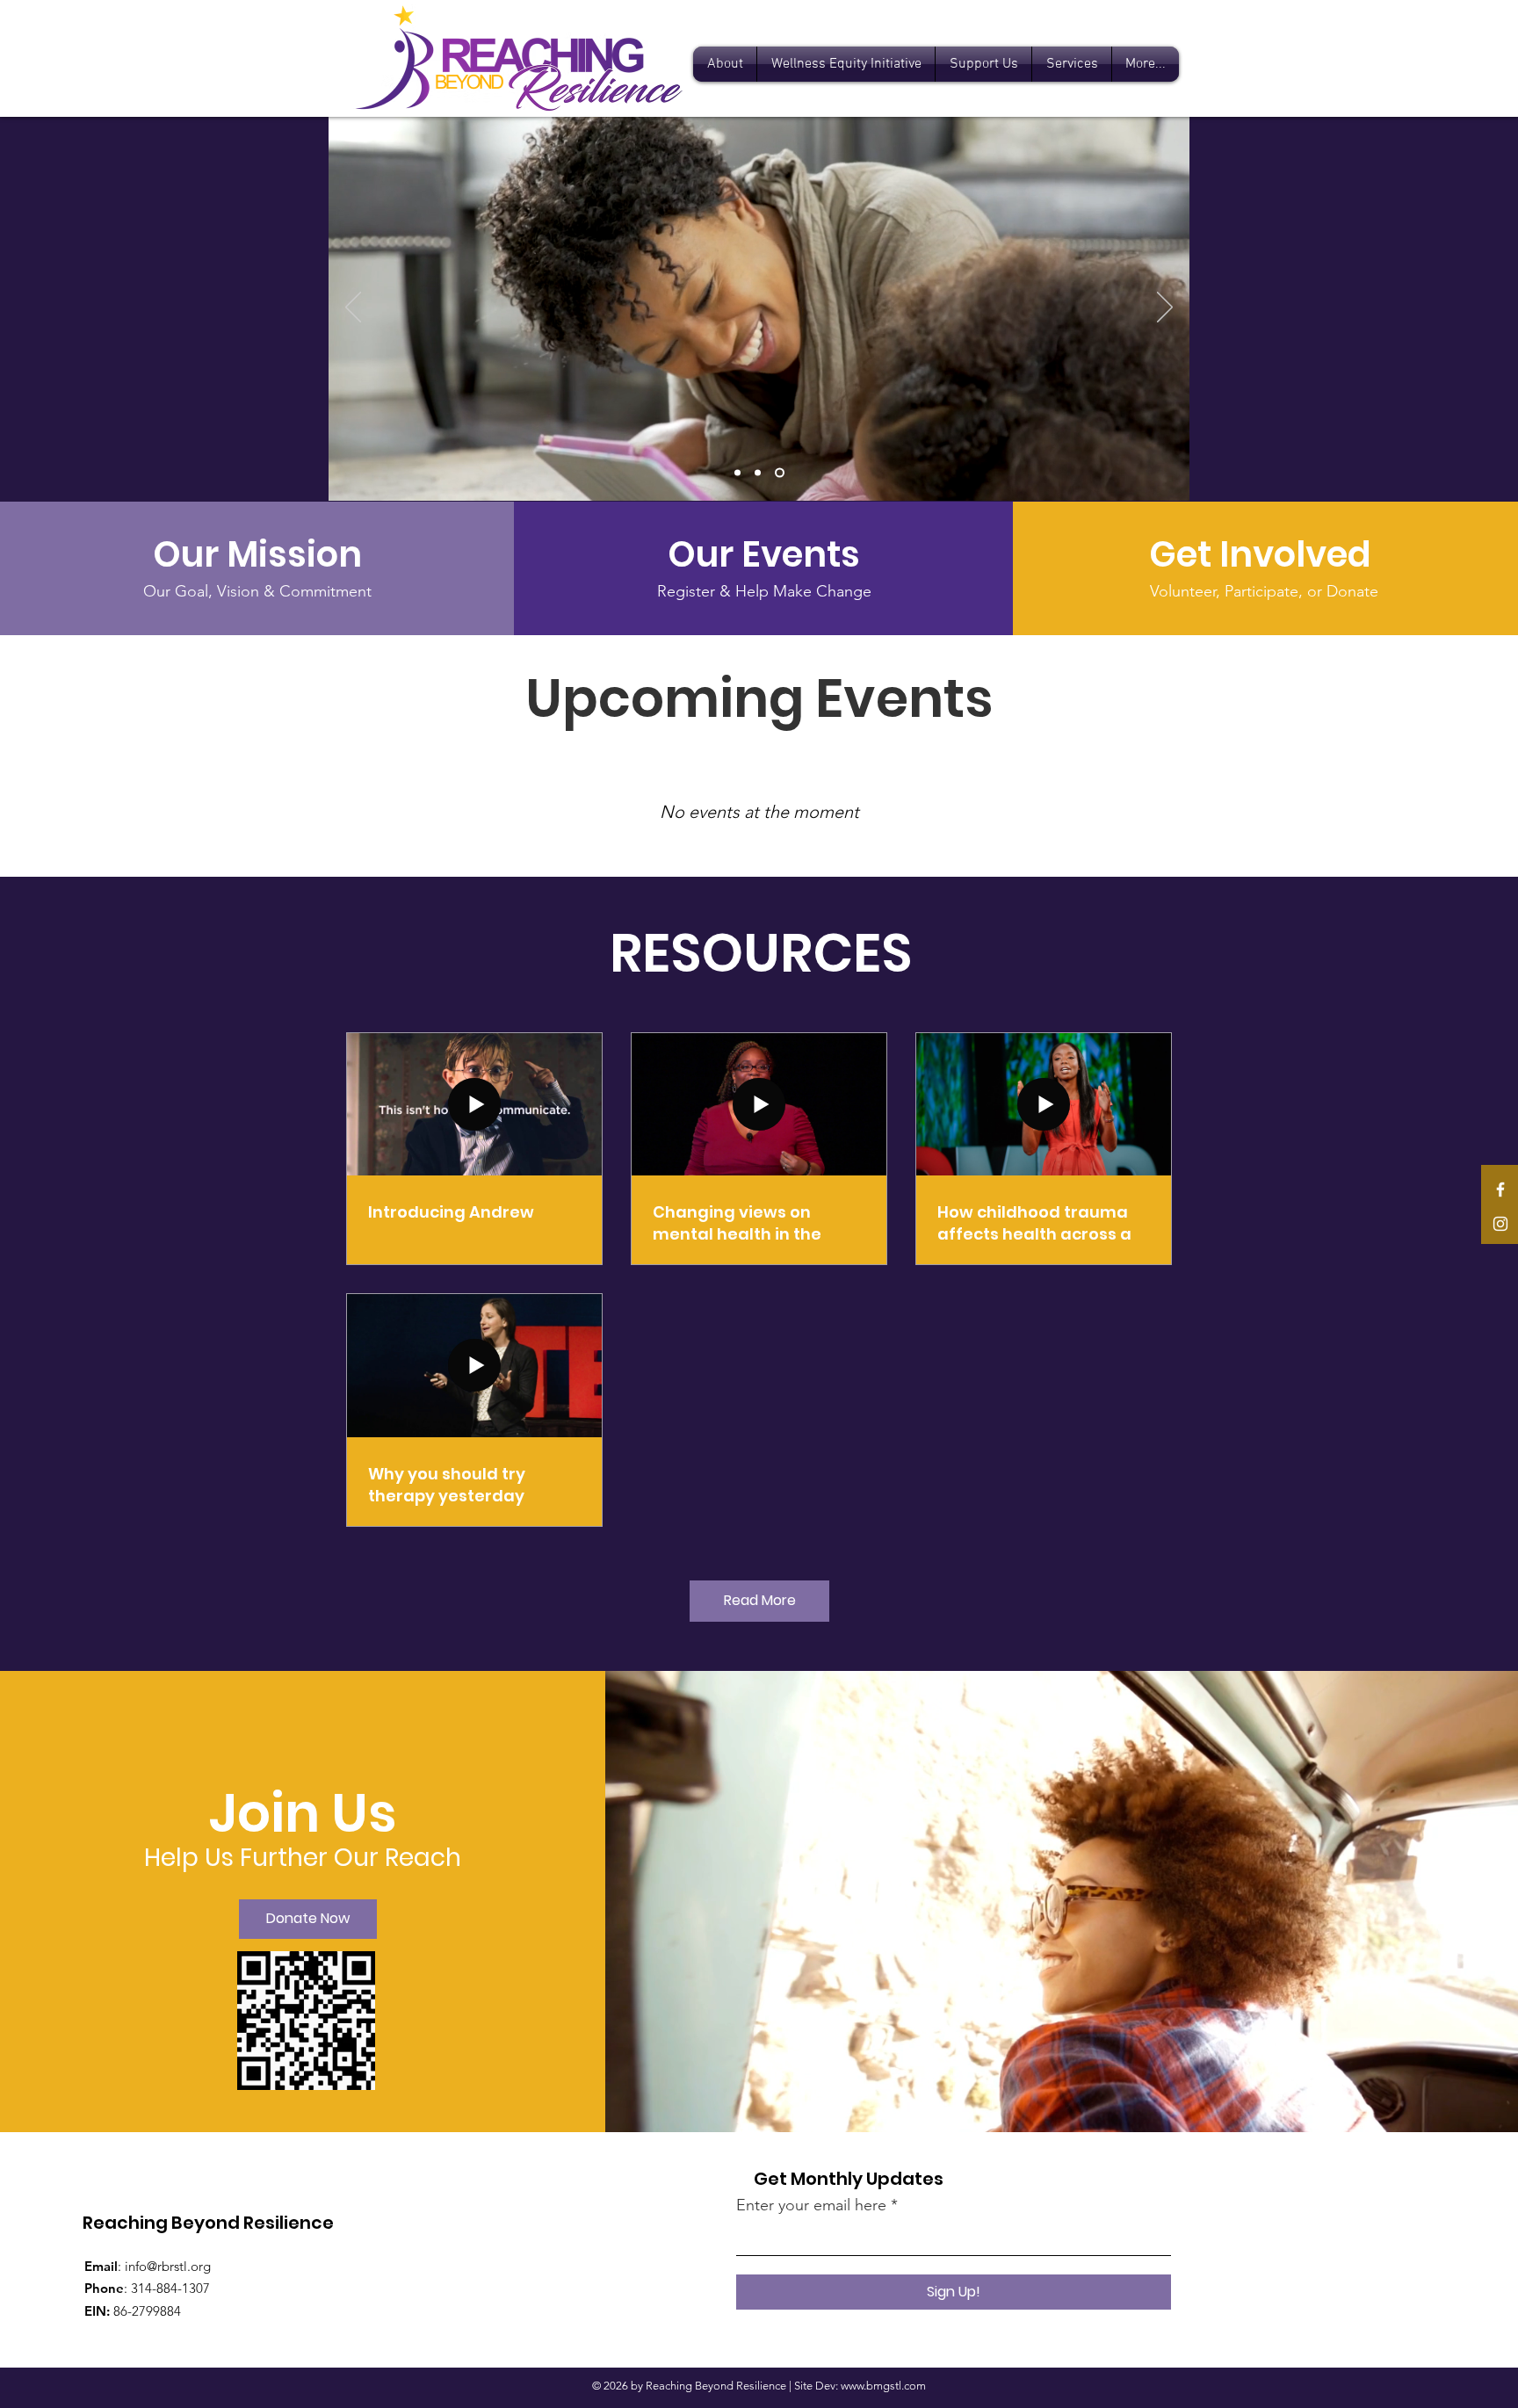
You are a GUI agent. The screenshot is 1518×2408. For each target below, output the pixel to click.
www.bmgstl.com (883, 2386)
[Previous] (353, 308)
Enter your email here (811, 2205)
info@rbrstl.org (168, 2266)
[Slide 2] (761, 473)
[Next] (1165, 308)
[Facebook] (1500, 1190)
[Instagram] (1500, 1224)
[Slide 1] (739, 473)
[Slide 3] (781, 473)
